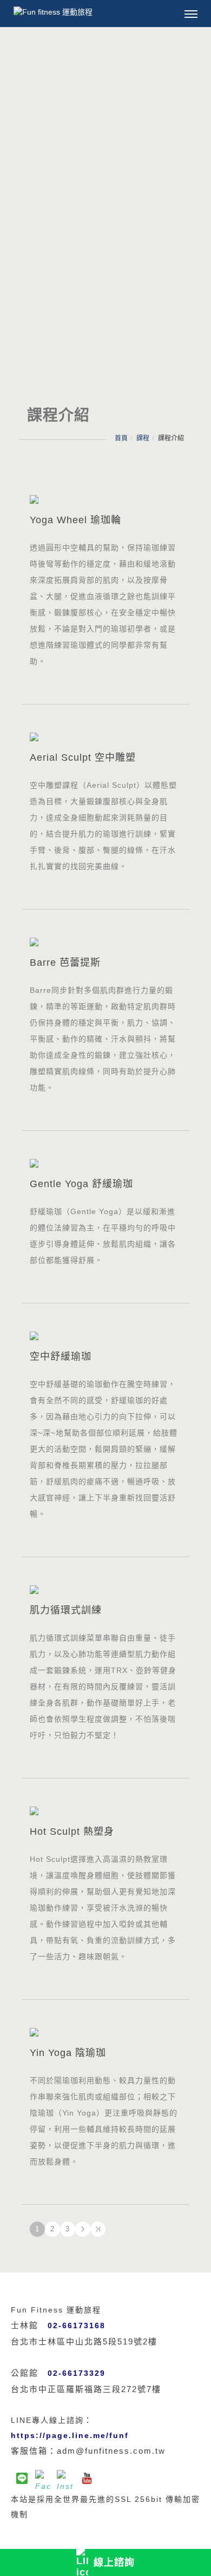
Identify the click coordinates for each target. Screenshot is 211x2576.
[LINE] (22, 2478)
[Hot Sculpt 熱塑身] (105, 1810)
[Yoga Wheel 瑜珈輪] (105, 499)
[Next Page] (83, 2229)
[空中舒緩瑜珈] (105, 1335)
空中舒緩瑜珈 (61, 1356)
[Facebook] (43, 2478)
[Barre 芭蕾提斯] (105, 941)
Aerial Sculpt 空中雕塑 (83, 757)
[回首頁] (58, 12)
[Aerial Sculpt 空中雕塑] (105, 736)
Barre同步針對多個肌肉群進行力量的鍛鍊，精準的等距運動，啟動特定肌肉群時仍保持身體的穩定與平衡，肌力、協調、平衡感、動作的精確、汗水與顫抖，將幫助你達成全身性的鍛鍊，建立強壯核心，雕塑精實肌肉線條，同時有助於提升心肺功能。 (103, 1039)
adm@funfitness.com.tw (111, 2451)
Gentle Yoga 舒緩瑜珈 (81, 1184)
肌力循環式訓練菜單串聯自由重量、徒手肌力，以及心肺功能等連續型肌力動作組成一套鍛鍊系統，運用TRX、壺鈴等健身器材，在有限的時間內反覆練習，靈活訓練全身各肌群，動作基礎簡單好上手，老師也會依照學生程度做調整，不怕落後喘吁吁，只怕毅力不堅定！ (103, 1686)
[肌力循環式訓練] (105, 1589)
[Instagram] (65, 2478)
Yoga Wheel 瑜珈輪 (75, 520)
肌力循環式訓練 (66, 1610)
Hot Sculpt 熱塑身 (72, 1831)
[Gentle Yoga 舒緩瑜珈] (105, 1162)
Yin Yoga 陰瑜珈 (68, 2053)
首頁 (121, 438)
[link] (70, 2435)
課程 (143, 438)
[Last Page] (98, 2229)
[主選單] (191, 15)
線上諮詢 (114, 2562)
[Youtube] (87, 2478)
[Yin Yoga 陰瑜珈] (105, 2031)
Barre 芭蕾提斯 (65, 963)
